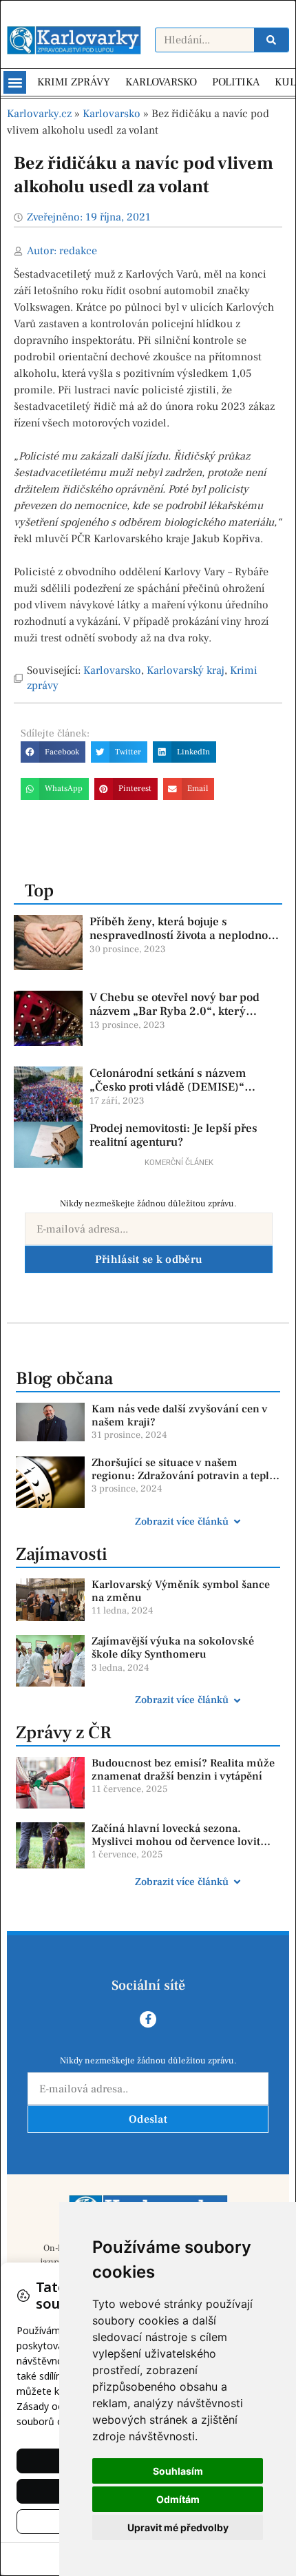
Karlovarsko (112, 114)
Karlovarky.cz (39, 114)
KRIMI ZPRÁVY (74, 82)
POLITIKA (236, 82)
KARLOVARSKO (161, 82)
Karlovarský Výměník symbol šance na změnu (181, 1591)
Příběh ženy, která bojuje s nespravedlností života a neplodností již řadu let (185, 936)
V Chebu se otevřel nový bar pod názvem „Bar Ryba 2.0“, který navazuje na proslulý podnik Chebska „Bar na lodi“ (175, 1019)
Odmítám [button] (178, 2499)
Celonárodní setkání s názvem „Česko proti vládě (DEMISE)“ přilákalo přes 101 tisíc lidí (168, 1088)
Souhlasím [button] (178, 2471)
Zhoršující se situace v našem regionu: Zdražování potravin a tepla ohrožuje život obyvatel (183, 1476)
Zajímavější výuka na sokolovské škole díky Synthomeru (173, 1648)
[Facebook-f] (148, 2019)
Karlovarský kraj (186, 670)
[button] (15, 82)
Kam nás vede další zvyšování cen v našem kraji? (180, 1415)
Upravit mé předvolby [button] (178, 2527)
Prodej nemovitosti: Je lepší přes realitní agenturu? (173, 1135)
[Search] (271, 40)
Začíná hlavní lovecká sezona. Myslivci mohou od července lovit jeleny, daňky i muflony (176, 1842)
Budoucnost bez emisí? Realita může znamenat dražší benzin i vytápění (183, 1770)
